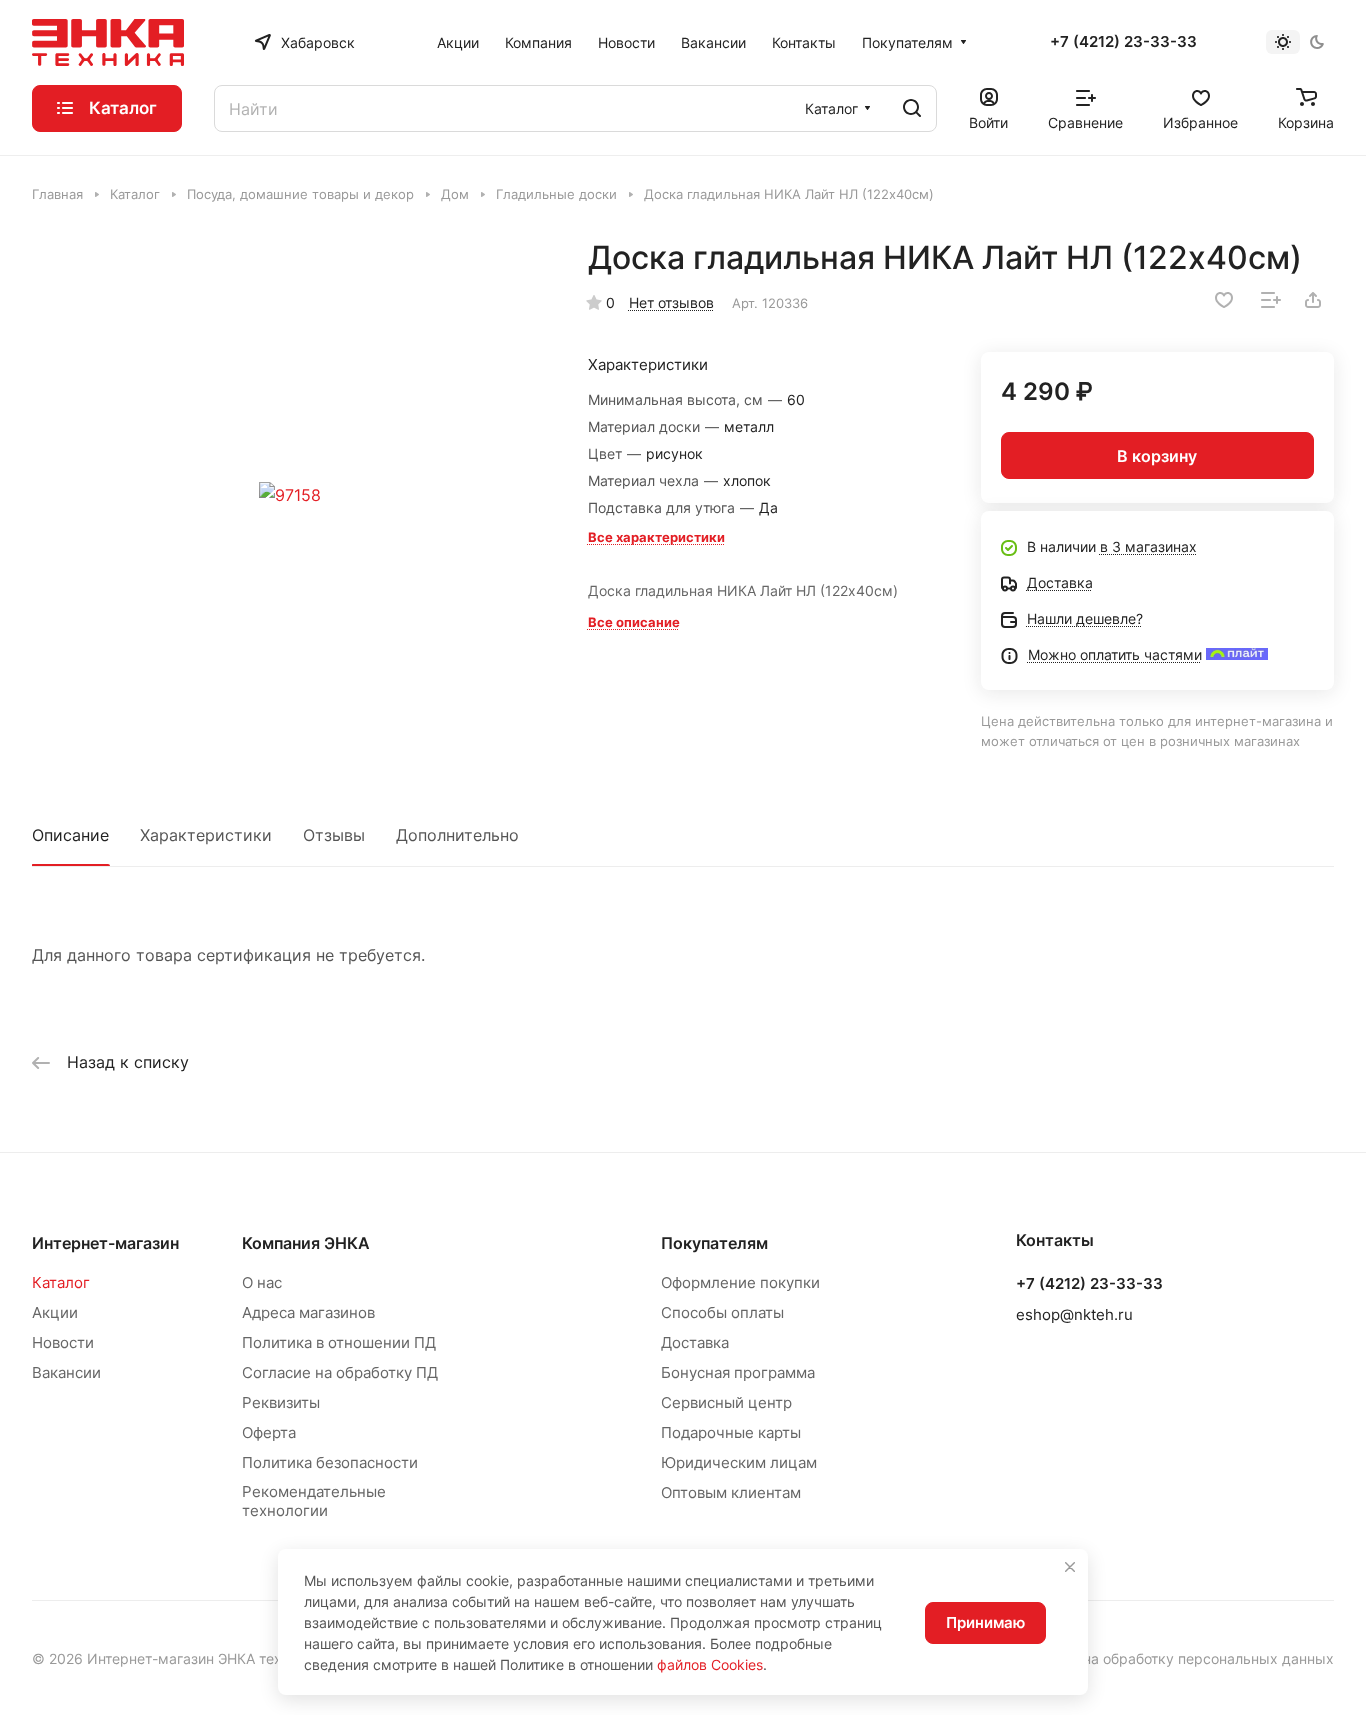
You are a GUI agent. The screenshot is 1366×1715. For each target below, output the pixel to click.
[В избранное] (1224, 300)
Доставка (695, 1342)
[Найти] (912, 108)
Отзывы (334, 835)
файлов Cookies (710, 1664)
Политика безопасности (330, 1462)
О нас (262, 1282)
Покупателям (714, 1243)
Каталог (61, 1282)
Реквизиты (281, 1402)
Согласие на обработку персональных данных (1175, 1658)
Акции (55, 1312)
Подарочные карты (731, 1432)
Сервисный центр (726, 1402)
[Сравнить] (1271, 300)
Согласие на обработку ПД (340, 1372)
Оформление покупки (740, 1282)
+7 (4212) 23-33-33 (1123, 42)
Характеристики (206, 835)
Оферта (269, 1432)
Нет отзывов (671, 302)
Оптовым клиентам (731, 1492)
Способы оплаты (722, 1312)
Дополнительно (457, 835)
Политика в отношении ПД (339, 1342)
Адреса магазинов (308, 1312)
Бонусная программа (738, 1372)
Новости (63, 1342)
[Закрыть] (1070, 1567)
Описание (70, 835)
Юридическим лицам (739, 1462)
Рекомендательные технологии (314, 1501)
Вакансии (66, 1372)
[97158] (289, 495)
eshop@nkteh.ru (1074, 1314)
